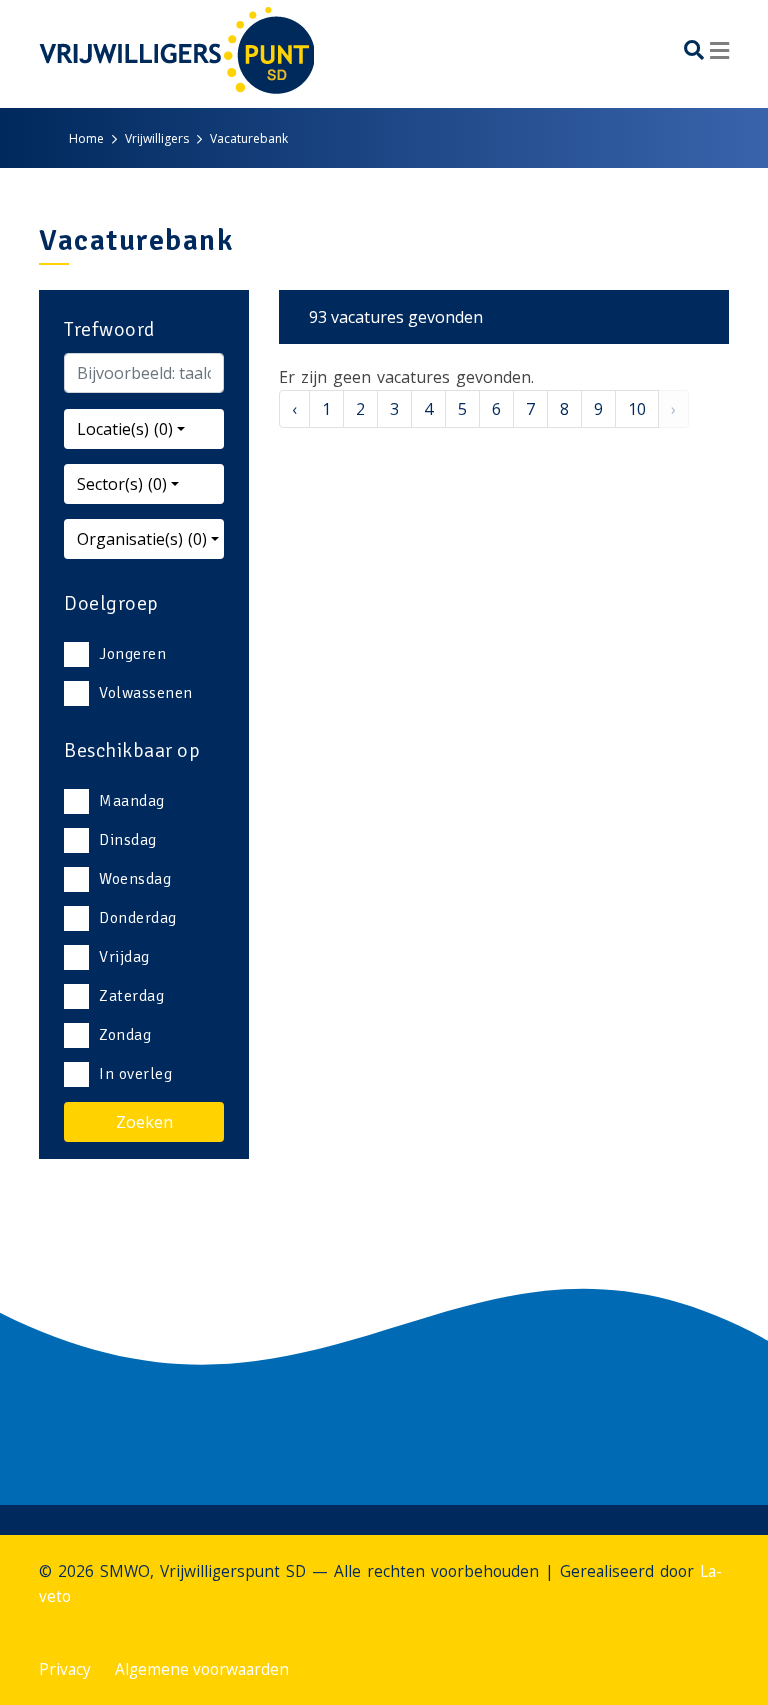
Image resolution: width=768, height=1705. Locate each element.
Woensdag (135, 879)
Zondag (125, 1035)
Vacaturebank (249, 138)
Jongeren (132, 654)
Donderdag (138, 918)
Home (86, 138)
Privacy (65, 1669)
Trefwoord (109, 329)
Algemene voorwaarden (202, 1669)
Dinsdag (128, 840)
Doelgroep (111, 603)
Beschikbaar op (132, 750)
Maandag (132, 801)
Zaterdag (131, 996)
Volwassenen (146, 693)
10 (637, 409)
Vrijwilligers (157, 138)
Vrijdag (124, 957)
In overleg (135, 1074)
